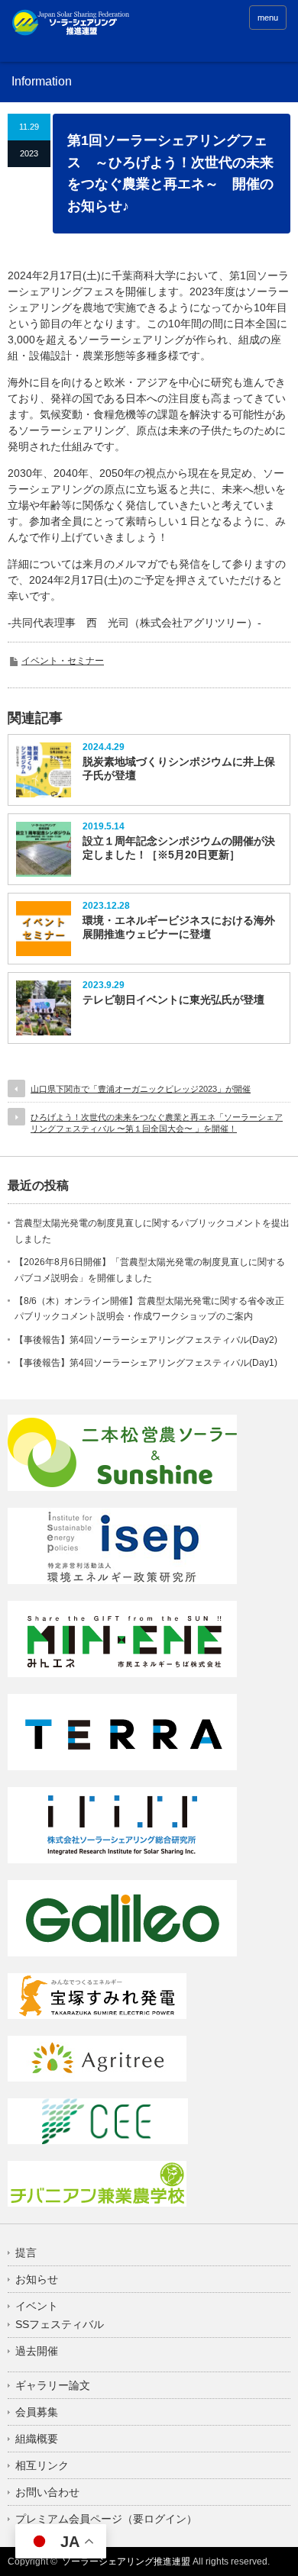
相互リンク (42, 2465)
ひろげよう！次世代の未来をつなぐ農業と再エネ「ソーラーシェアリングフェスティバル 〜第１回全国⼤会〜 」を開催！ (157, 1123)
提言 (26, 2252)
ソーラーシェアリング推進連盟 (126, 2562)
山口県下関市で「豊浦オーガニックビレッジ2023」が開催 (141, 1089)
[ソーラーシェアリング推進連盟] (71, 26)
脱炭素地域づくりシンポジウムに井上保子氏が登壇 (179, 768)
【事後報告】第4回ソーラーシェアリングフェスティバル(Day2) (146, 1340)
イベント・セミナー (63, 661)
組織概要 (37, 2439)
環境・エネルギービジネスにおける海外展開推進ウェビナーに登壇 (179, 927)
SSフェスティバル (60, 2324)
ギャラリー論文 (53, 2385)
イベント (37, 2306)
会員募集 (37, 2412)
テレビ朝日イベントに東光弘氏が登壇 (173, 1000)
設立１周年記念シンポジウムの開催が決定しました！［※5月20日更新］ (179, 848)
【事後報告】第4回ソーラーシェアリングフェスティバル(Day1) (146, 1363)
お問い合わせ (47, 2492)
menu (268, 18)
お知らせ (37, 2279)
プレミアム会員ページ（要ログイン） (106, 2519)
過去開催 (37, 2351)
